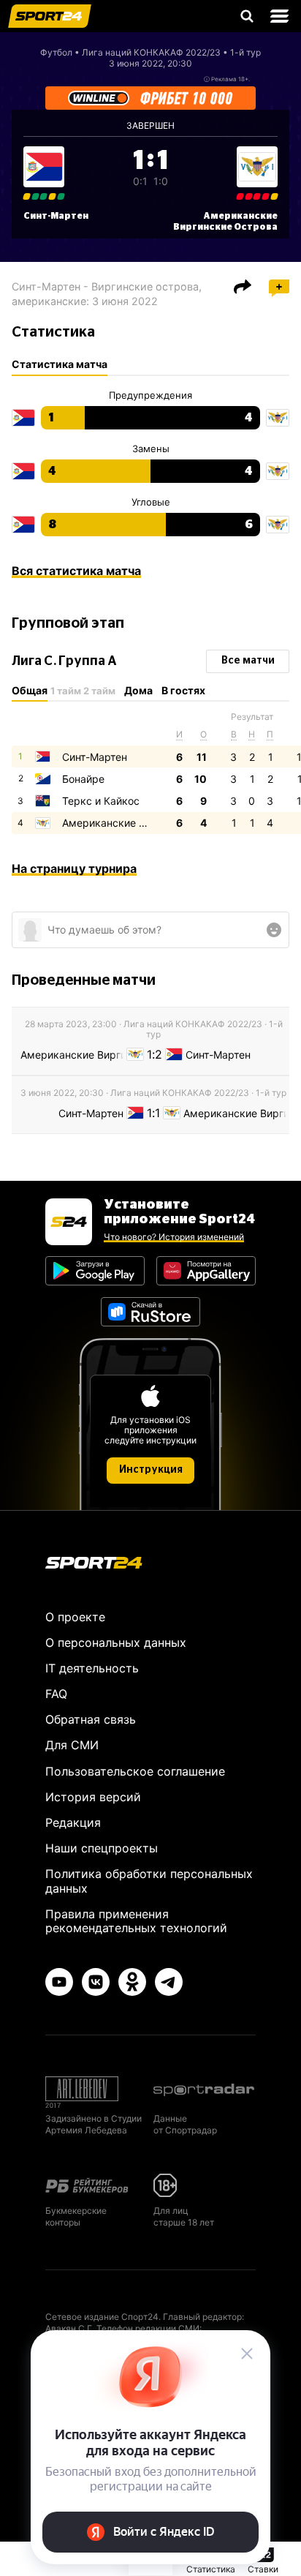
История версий (93, 1797)
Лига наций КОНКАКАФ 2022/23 (151, 52)
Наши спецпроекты (102, 1848)
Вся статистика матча (76, 571)
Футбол (56, 52)
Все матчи (248, 661)
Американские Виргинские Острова (153, 823)
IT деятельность (92, 1668)
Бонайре (83, 779)
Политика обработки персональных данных (149, 1881)
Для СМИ (72, 1745)
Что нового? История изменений (174, 1237)
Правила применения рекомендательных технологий (136, 1921)
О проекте (75, 1617)
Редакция (73, 1822)
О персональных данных (116, 1642)
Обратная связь (91, 1719)
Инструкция (151, 1470)
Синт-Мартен (56, 216)
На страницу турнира (74, 868)
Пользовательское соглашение (135, 1771)
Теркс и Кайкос (101, 801)
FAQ (56, 1694)
